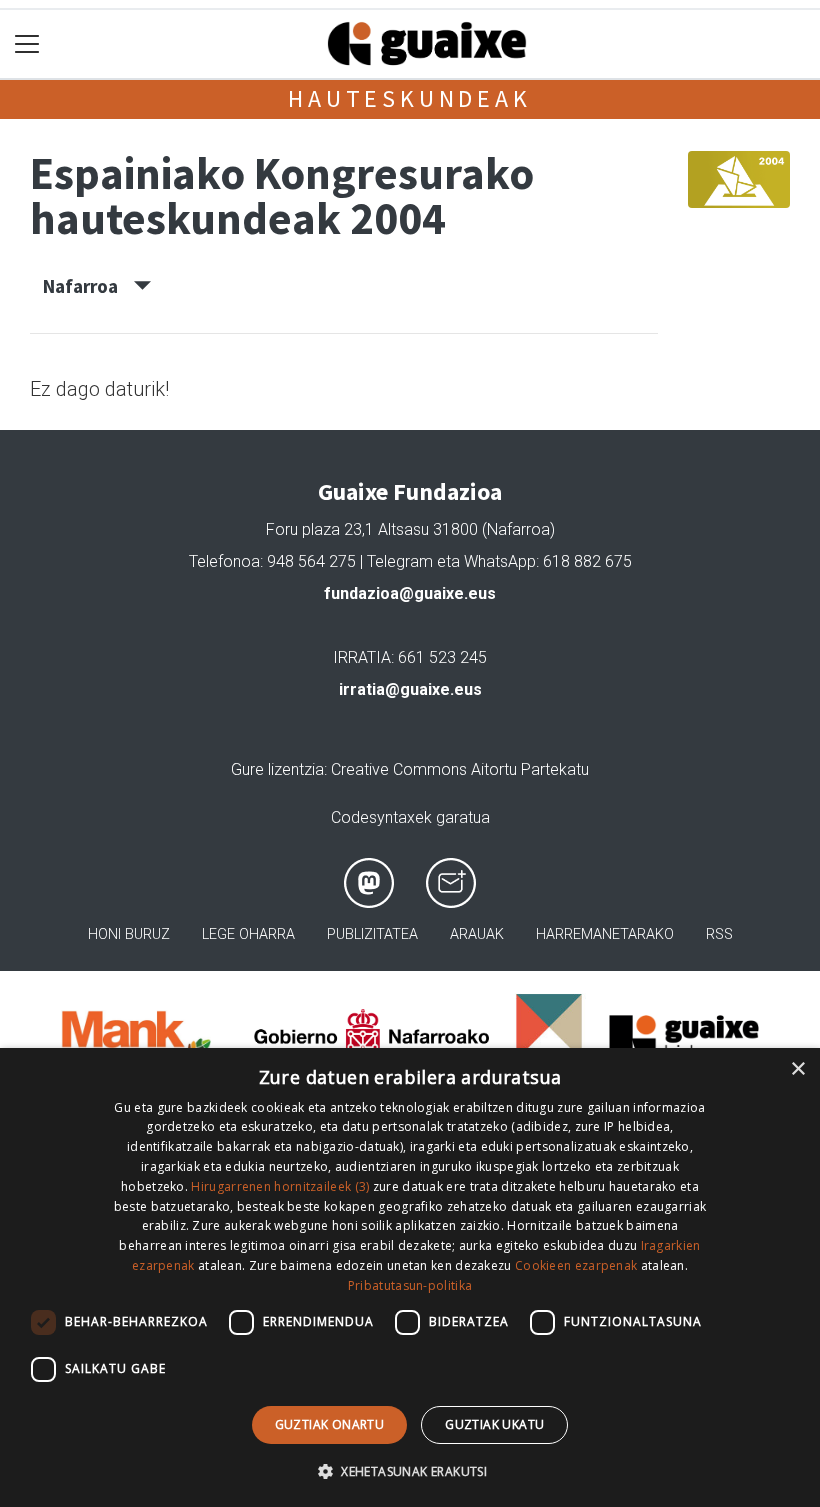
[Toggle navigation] (27, 44)
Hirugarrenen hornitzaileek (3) (280, 1186)
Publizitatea (372, 934)
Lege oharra (248, 934)
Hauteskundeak (409, 98)
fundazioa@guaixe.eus (410, 593)
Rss (719, 934)
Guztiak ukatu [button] (494, 1424)
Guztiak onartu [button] (330, 1424)
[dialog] (410, 1277)
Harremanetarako (605, 934)
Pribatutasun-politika (410, 1285)
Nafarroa (88, 286)
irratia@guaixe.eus (410, 689)
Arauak (477, 934)
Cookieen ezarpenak (576, 1265)
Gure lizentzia (277, 769)
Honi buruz (129, 934)
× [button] (797, 1069)
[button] (410, 1471)
